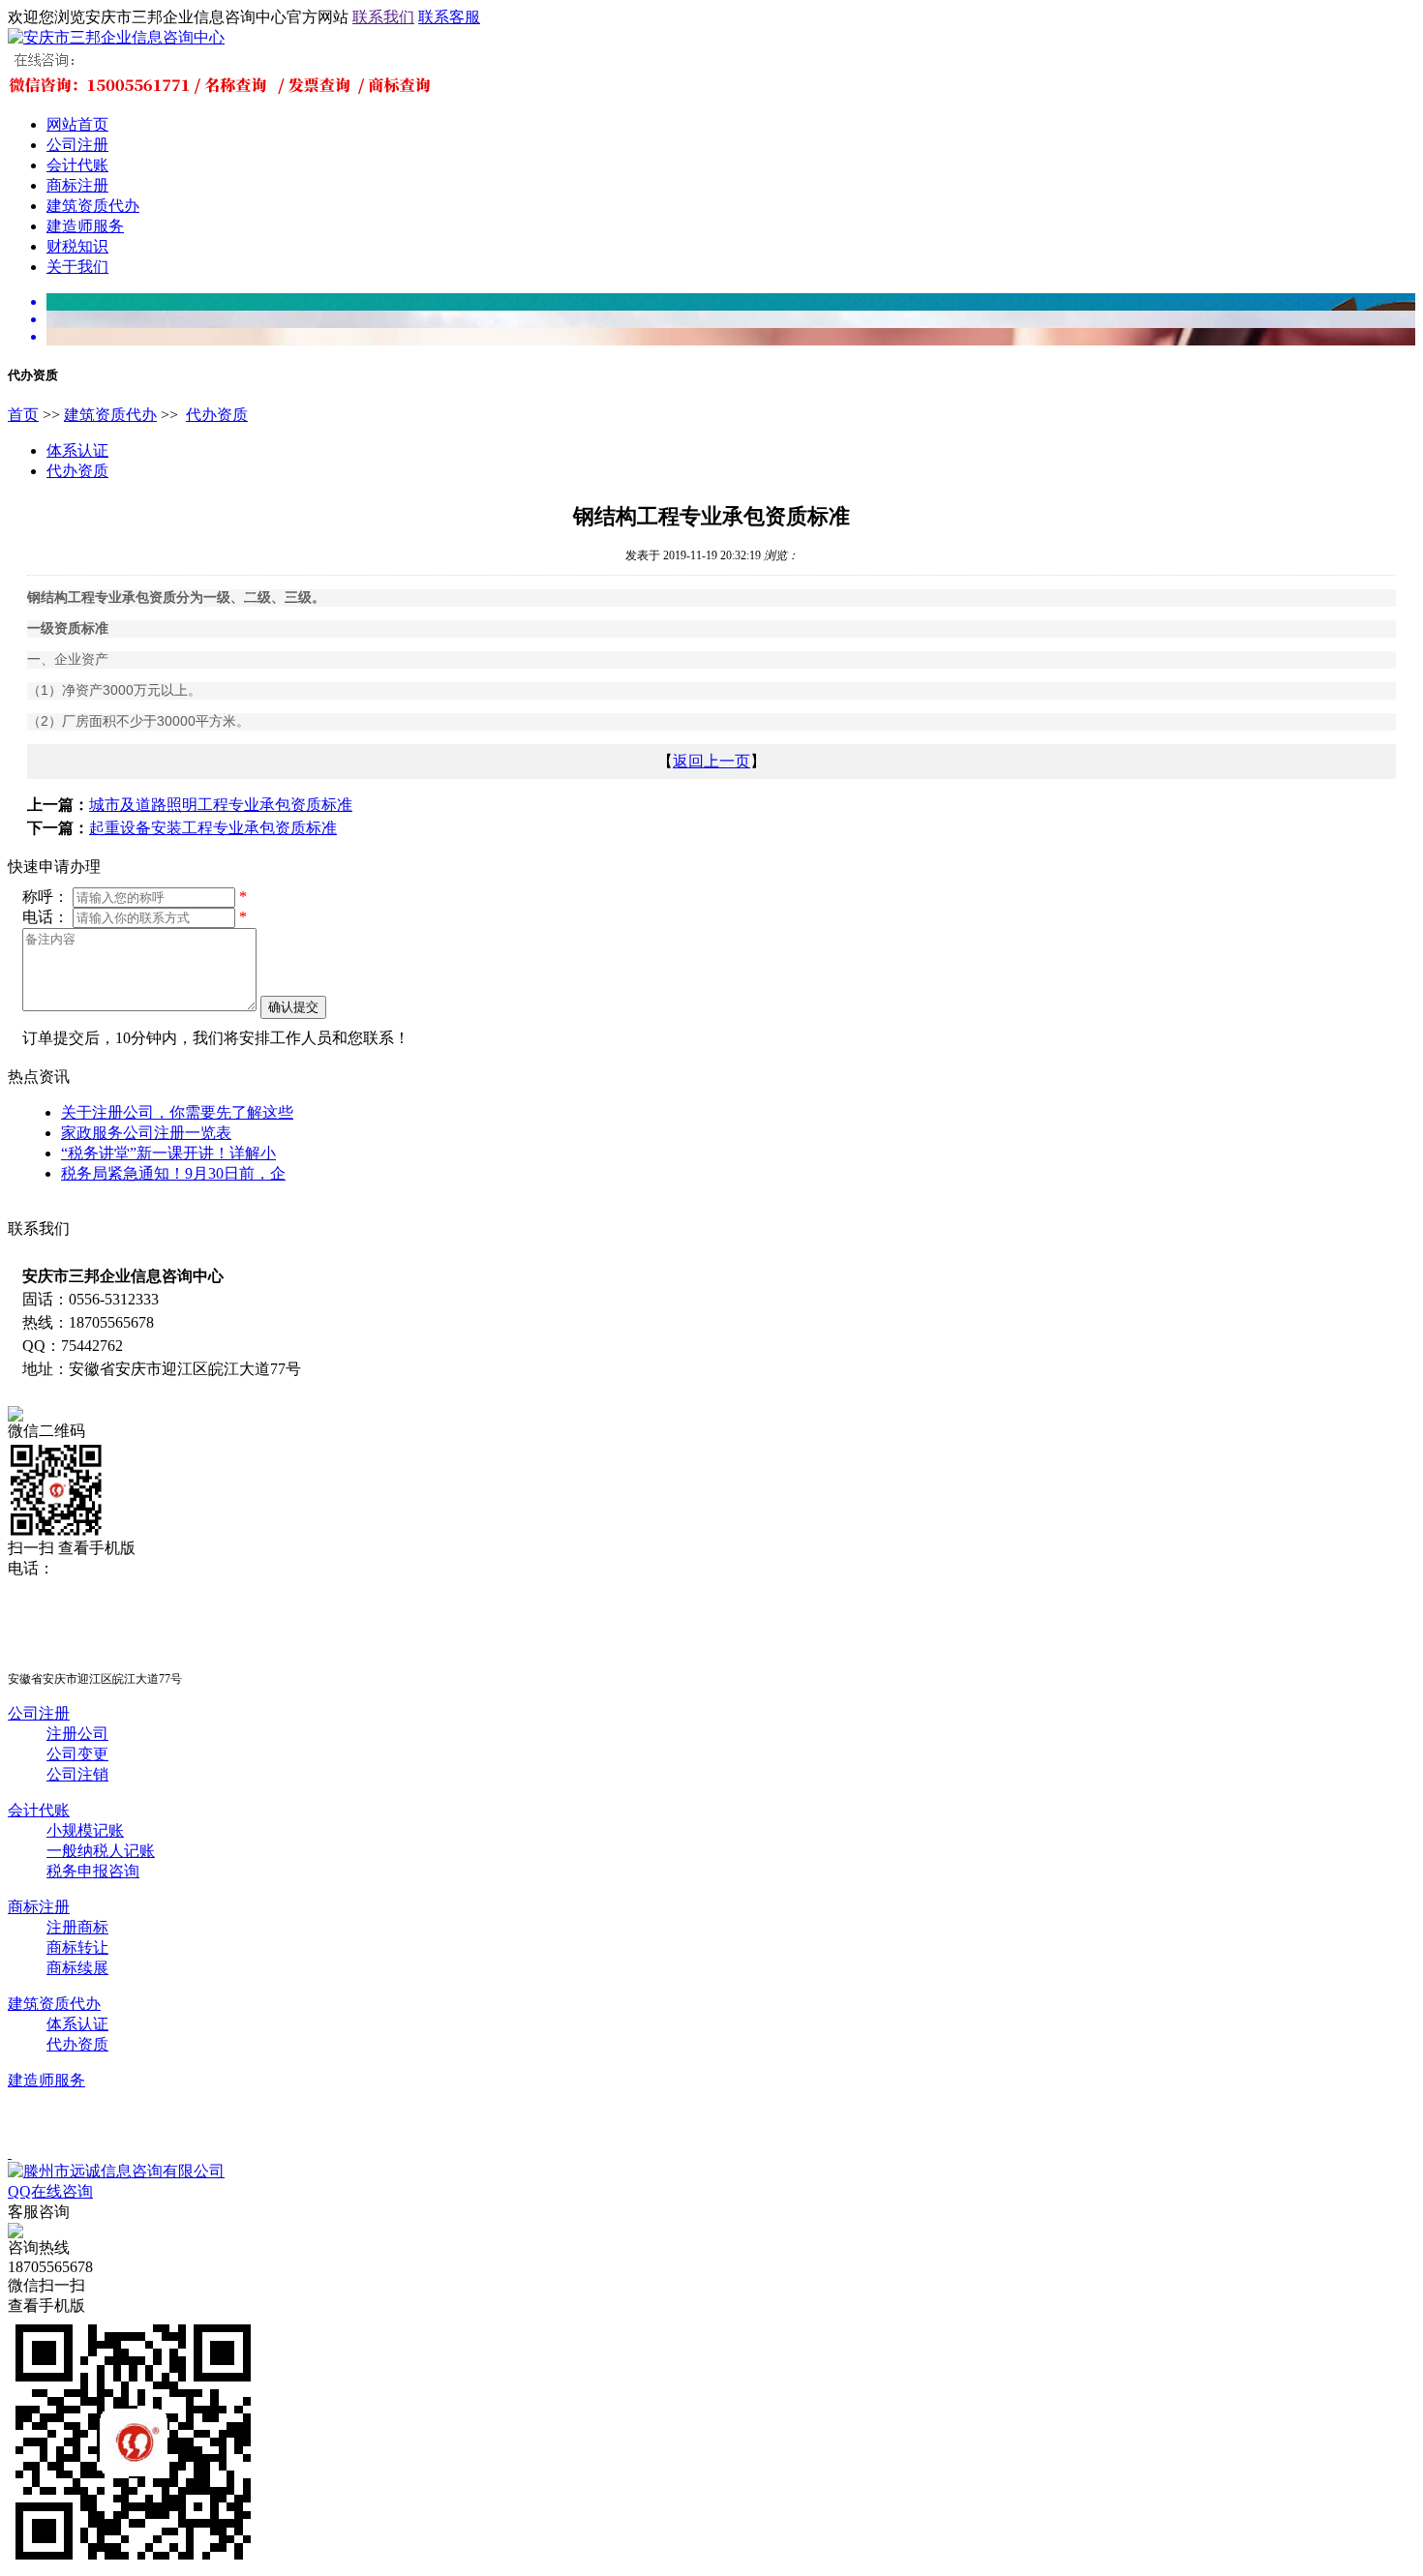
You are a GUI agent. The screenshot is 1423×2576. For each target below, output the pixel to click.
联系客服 (449, 17)
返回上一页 (711, 761)
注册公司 (77, 1734)
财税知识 (77, 246)
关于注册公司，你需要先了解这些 (177, 1112)
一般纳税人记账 (101, 1851)
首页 (23, 415)
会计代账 (77, 165)
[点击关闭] (10, 2153)
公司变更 (77, 1754)
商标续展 (77, 1968)
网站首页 (77, 124)
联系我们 (383, 17)
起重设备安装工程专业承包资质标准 (213, 828)
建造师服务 (85, 226)
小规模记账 (85, 1830)
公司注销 (77, 1774)
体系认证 (77, 450)
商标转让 (77, 1947)
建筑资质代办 (93, 206)
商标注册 (77, 185)
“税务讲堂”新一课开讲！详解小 (168, 1153)
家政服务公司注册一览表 (146, 1133)
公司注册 (77, 145)
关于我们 (77, 267)
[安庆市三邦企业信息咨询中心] (116, 37)
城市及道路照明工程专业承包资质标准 (221, 805)
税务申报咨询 (93, 1871)
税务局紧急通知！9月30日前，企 (173, 1173)
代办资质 (217, 415)
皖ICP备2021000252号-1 (445, 2116)
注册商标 (77, 1927)
